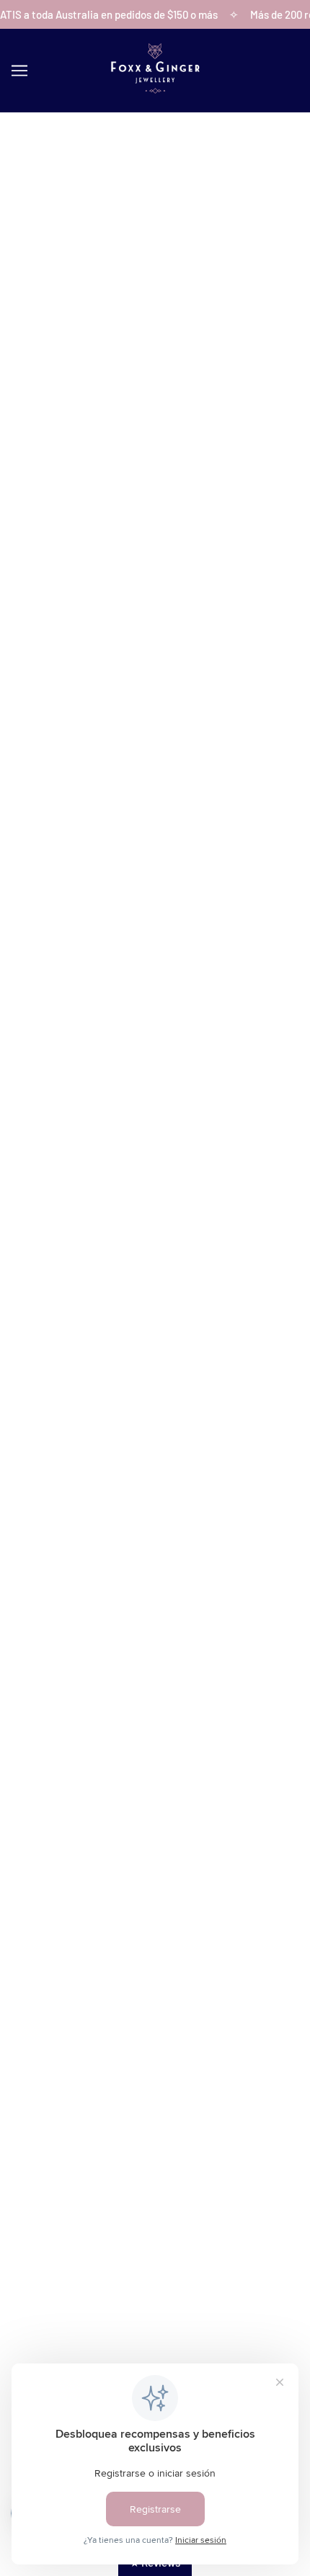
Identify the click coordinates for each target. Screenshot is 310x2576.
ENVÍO (155, 2173)
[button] (146, 734)
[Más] (92, 545)
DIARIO (155, 2103)
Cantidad (37, 515)
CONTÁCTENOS (155, 2037)
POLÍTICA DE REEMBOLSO (155, 2196)
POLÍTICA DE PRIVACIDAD (155, 2240)
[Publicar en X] (52, 734)
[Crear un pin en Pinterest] (82, 734)
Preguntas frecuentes (155, 2081)
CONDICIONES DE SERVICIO (155, 2217)
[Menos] (27, 545)
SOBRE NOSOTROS (155, 2015)
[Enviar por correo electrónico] (114, 734)
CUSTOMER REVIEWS (155, 2059)
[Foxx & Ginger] (155, 89)
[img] (107, 2310)
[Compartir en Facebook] (22, 734)
